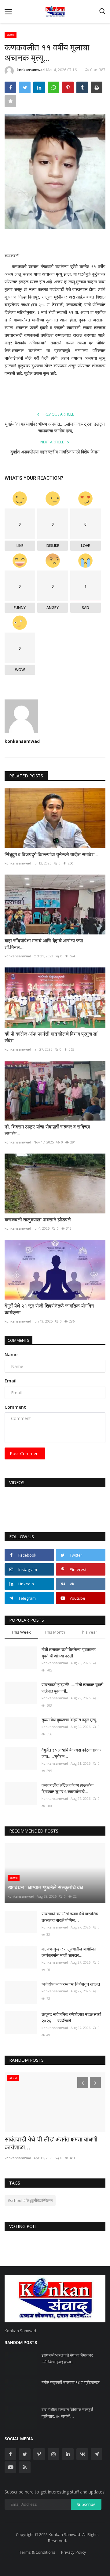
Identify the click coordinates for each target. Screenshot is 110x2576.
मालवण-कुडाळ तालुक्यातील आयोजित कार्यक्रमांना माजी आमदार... (69, 1952)
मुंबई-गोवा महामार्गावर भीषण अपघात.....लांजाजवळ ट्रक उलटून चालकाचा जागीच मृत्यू (55, 427)
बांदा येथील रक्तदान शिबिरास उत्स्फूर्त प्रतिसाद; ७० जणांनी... (67, 2413)
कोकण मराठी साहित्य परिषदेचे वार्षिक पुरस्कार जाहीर (54, 2083)
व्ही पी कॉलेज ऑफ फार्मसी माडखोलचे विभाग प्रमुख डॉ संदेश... (51, 1037)
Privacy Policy (74, 2552)
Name (11, 1354)
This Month (55, 1632)
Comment (15, 1407)
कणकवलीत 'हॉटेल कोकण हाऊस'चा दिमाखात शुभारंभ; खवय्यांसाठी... (68, 1788)
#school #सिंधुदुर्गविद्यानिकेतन (30, 2200)
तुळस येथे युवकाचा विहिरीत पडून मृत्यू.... (71, 1720)
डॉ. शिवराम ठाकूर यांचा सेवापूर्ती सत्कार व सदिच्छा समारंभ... (47, 1130)
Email (11, 1381)
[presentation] (83, 2082)
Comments (18, 1340)
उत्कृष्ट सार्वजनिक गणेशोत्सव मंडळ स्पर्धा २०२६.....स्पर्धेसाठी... (71, 2018)
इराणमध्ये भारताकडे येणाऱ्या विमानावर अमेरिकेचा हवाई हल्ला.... (67, 2359)
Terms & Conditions (37, 2552)
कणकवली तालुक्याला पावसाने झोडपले (38, 1220)
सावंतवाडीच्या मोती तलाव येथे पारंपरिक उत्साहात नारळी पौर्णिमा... (70, 1917)
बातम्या (11, 35)
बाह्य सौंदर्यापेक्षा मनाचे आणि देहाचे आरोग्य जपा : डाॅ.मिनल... (45, 944)
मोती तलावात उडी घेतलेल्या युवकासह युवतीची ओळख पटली (69, 1653)
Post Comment (25, 1453)
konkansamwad (31, 70)
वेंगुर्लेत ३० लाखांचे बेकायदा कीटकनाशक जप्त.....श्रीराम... (71, 1753)
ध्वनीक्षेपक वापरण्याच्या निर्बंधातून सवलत (71, 1984)
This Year (89, 1632)
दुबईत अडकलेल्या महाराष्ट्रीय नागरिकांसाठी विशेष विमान (55, 452)
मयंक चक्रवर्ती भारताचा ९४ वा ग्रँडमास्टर (71, 2382)
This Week (21, 1632)
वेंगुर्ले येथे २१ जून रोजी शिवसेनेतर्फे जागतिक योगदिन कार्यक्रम (49, 1309)
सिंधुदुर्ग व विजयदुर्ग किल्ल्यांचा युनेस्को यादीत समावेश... (51, 855)
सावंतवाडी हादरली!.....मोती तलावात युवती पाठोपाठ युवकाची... (72, 1688)
